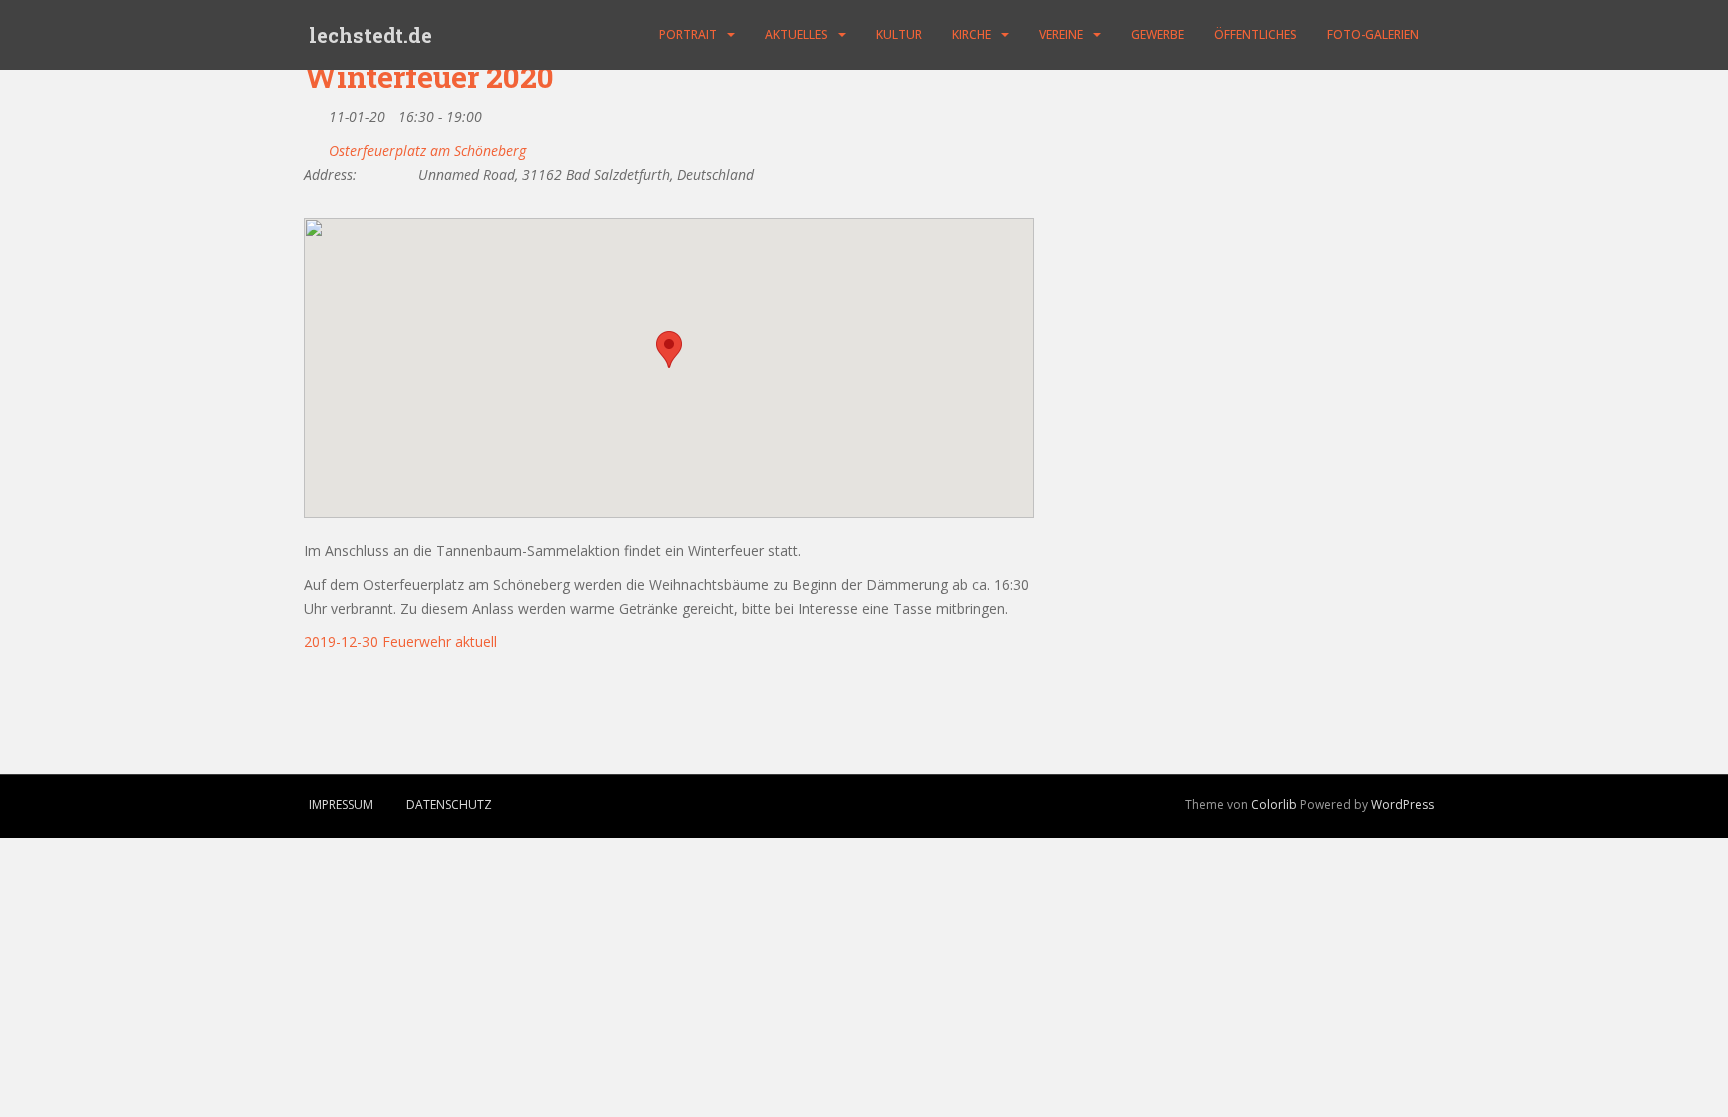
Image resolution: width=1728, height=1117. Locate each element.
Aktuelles (796, 34)
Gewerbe (1157, 34)
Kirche (971, 34)
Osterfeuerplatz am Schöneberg (427, 151)
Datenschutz (449, 804)
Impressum (341, 804)
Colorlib (1274, 804)
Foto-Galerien (1373, 34)
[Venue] (314, 146)
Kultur (899, 34)
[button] (669, 349)
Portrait (688, 34)
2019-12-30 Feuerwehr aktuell (400, 641)
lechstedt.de (370, 35)
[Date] (314, 112)
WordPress (1402, 804)
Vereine (1061, 34)
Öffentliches (1255, 34)
